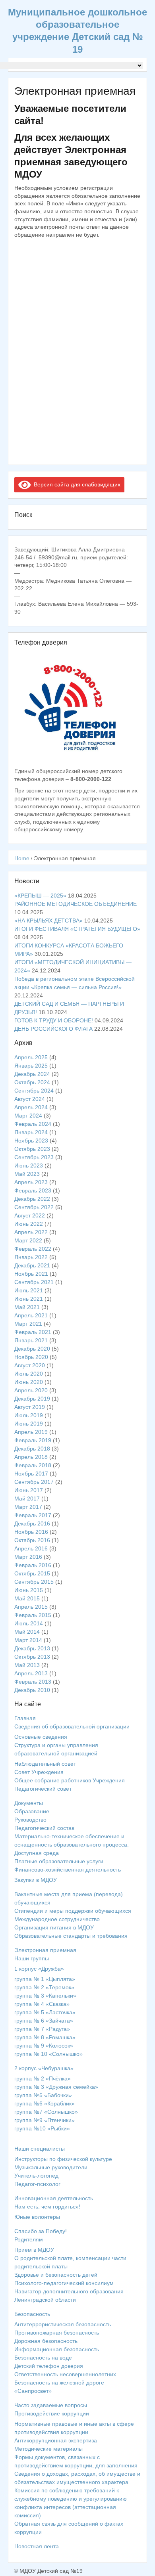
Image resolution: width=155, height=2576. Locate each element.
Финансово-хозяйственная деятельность (68, 1870)
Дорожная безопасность (46, 2341)
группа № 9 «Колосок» (44, 2046)
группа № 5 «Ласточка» (45, 2012)
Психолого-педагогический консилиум (64, 2283)
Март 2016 (28, 1557)
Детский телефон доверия (49, 2366)
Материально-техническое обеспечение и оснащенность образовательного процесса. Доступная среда (72, 1845)
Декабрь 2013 (32, 1648)
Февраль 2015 (33, 1615)
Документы (29, 1803)
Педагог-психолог (37, 2184)
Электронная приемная (45, 1950)
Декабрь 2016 (32, 1523)
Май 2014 (27, 1632)
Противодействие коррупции (52, 2413)
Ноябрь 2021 (31, 1274)
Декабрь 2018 (32, 1449)
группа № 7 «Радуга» (42, 2029)
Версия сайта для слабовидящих (76, 484)
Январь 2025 (31, 1066)
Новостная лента (37, 2546)
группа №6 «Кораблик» (45, 2103)
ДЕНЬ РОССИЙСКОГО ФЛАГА (53, 1029)
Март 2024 (28, 1116)
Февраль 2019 (33, 1440)
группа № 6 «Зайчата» (44, 2021)
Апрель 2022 (31, 1232)
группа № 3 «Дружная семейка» (56, 2087)
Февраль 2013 (33, 1682)
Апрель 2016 (31, 1548)
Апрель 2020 (31, 1390)
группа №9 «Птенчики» (45, 2120)
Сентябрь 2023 (34, 1157)
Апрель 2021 (31, 1315)
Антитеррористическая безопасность (63, 2324)
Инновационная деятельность (54, 2198)
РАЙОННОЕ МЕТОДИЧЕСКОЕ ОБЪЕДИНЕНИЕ (76, 904)
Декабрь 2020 (32, 1349)
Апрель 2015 (31, 1607)
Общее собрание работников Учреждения (70, 1780)
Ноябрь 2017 (31, 1474)
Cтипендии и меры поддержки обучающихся (73, 1911)
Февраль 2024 (33, 1124)
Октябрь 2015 (32, 1573)
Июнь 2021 (29, 1299)
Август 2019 (30, 1407)
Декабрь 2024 (32, 1074)
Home (22, 858)
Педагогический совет (43, 1789)
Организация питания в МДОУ (54, 1927)
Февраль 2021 (33, 1332)
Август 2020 (30, 1365)
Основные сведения (41, 1737)
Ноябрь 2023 (31, 1141)
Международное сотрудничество (57, 1919)
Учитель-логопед (36, 2176)
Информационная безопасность (57, 2349)
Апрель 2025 (31, 1057)
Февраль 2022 (33, 1249)
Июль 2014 (29, 1623)
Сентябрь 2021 (34, 1282)
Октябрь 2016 (32, 1540)
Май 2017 (27, 1499)
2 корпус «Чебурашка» (44, 2068)
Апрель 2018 (31, 1457)
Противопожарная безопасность (57, 2333)
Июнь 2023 (29, 1166)
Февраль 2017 (33, 1515)
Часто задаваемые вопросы (51, 2405)
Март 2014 (28, 1640)
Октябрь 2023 (32, 1149)
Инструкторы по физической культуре (63, 2159)
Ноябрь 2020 (31, 1357)
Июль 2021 (29, 1290)
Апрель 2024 (31, 1107)
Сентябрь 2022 (34, 1207)
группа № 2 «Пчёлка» (43, 2078)
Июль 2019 (29, 1415)
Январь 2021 (31, 1340)
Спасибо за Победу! (41, 2231)
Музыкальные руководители (51, 2167)
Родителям (29, 2239)
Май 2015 (27, 1598)
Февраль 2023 (33, 1190)
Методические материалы (48, 2449)
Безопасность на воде (43, 2358)
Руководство (30, 1820)
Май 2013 (27, 1665)
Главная (25, 1718)
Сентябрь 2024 (34, 1091)
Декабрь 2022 (32, 1199)
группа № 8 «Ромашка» (45, 2037)
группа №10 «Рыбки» (42, 2128)
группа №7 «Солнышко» (46, 2112)
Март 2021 (28, 1324)
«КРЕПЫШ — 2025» (40, 896)
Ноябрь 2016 (31, 1532)
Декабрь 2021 (32, 1265)
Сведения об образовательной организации (72, 1726)
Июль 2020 (29, 1374)
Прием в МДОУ (34, 2250)
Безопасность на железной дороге (59, 2383)
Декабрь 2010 (32, 1690)
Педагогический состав (44, 1828)
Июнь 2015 (29, 1590)
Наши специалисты (40, 2149)
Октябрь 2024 (32, 1082)
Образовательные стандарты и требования (71, 1936)
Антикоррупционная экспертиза (56, 2440)
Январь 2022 (31, 1257)
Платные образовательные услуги (59, 1861)
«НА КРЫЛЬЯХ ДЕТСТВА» (48, 921)
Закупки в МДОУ (36, 1880)
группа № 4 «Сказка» (42, 2004)
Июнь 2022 (29, 1224)
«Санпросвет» (33, 2391)
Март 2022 (28, 1240)
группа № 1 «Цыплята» (45, 1979)
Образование (32, 1811)
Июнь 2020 (29, 1382)
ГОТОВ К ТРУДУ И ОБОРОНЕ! (54, 1020)
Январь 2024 (31, 1132)
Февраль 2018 (33, 1465)
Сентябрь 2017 (34, 1482)
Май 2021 (27, 1307)
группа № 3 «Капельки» (45, 1996)
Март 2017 (28, 1507)
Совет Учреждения (39, 1772)
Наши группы (32, 1958)
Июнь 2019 (29, 1424)
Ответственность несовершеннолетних (65, 2374)
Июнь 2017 (29, 1490)
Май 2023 (27, 1174)
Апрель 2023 (31, 1182)
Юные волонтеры (37, 2217)
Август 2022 (30, 1215)
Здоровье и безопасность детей (56, 2275)
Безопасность (32, 2314)
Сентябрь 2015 (34, 1582)
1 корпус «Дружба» (39, 1969)
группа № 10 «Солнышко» (48, 2054)
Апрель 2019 (31, 1432)
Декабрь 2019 (32, 1399)
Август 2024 (30, 1099)
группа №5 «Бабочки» (43, 2095)
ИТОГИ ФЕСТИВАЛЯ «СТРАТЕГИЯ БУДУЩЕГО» (77, 929)
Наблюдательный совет (45, 1764)
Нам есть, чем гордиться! (47, 2207)
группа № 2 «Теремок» (44, 1987)
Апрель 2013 (31, 1673)
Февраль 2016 (33, 1565)
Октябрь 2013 (32, 1657)
